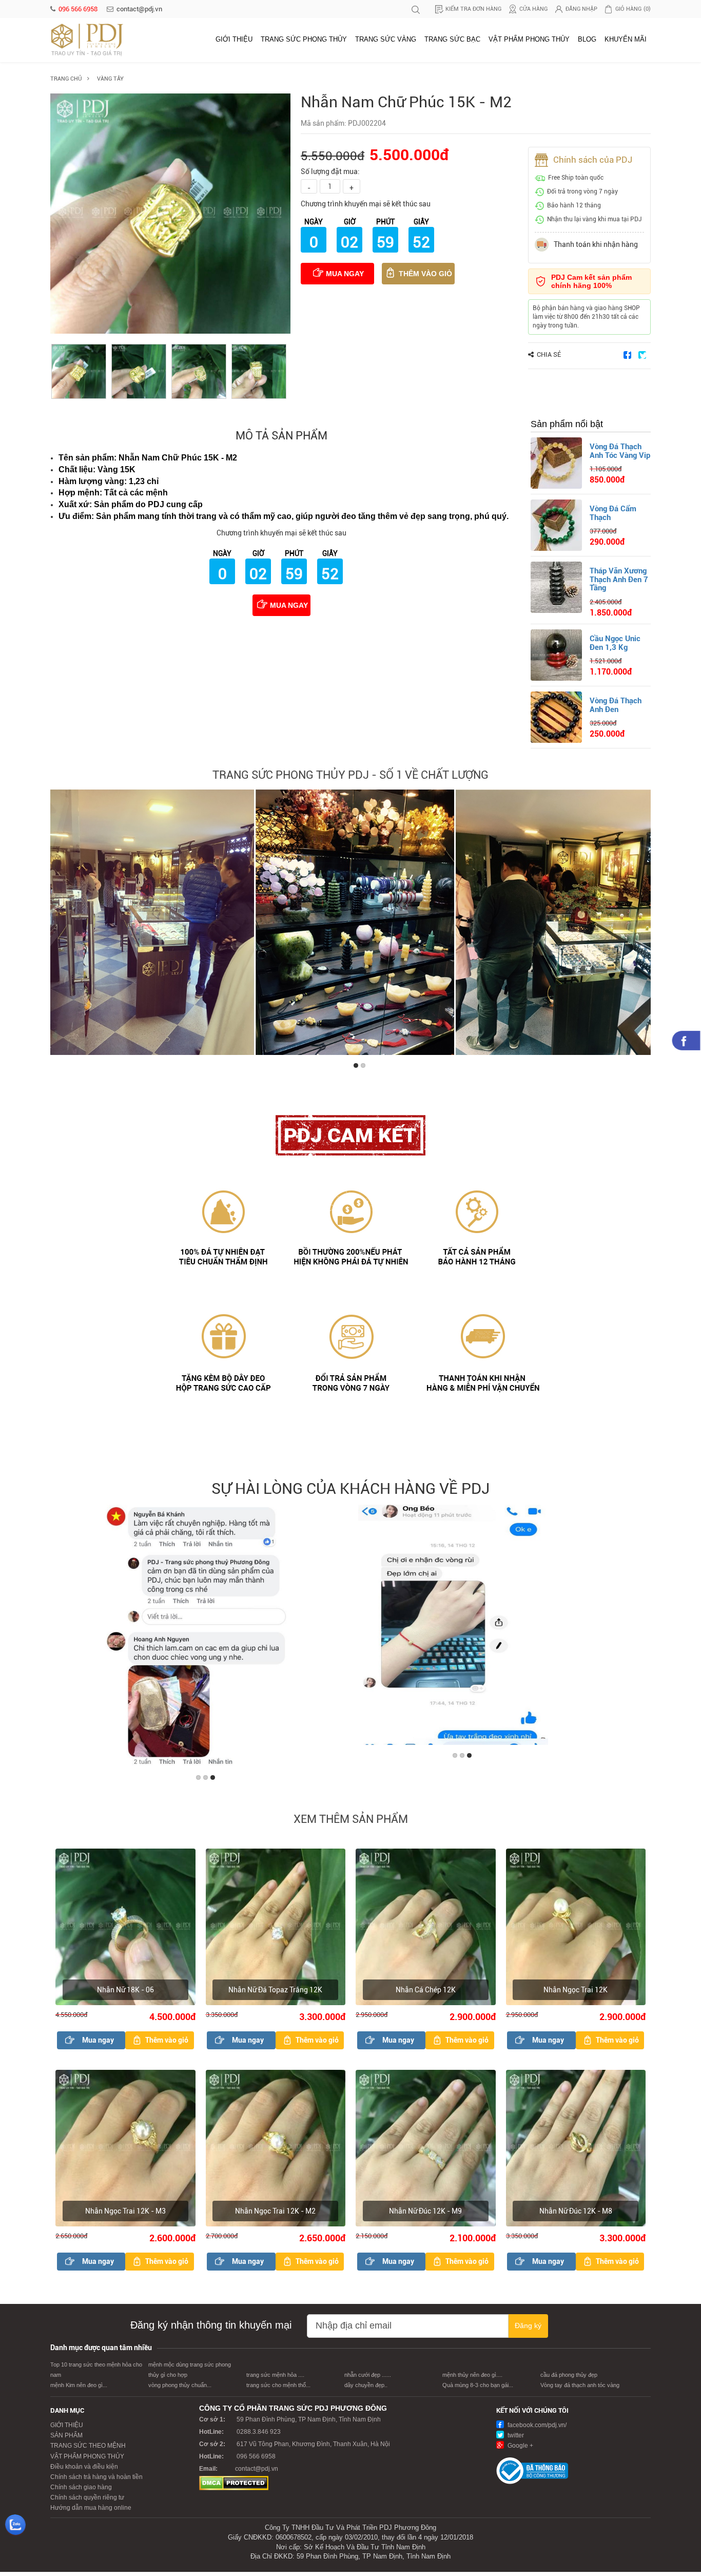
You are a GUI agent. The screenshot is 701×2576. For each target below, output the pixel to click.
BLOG (587, 39)
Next (641, 925)
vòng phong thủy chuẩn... (180, 2390)
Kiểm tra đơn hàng (473, 9)
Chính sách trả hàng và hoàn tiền (96, 2482)
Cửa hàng (533, 9)
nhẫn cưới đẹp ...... (368, 2379)
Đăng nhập (581, 9)
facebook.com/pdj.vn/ (536, 2430)
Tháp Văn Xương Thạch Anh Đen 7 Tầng (619, 579)
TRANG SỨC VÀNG (386, 39)
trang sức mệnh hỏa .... (275, 2379)
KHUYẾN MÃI (626, 39)
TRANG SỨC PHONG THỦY (304, 39)
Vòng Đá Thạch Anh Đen (616, 705)
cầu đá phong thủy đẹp (569, 2379)
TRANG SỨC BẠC (452, 39)
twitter (515, 2440)
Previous (60, 925)
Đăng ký (528, 2330)
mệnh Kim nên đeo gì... (79, 2390)
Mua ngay (345, 274)
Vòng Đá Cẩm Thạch (613, 513)
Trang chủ (66, 79)
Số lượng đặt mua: (330, 171)
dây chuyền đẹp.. (366, 2390)
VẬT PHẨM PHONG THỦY (529, 39)
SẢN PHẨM (66, 2440)
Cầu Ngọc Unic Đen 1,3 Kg (615, 643)
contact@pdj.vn (139, 9)
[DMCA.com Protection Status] (234, 2487)
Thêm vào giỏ (425, 274)
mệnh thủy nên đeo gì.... (472, 2379)
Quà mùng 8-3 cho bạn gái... (478, 2390)
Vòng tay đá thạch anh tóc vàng (580, 2390)
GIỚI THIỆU (234, 39)
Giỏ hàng (633, 9)
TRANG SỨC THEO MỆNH (88, 2450)
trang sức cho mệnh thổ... (278, 2390)
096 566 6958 (79, 9)
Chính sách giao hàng (81, 2492)
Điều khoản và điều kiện (84, 2471)
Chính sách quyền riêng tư (87, 2502)
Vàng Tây (110, 79)
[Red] (79, 371)
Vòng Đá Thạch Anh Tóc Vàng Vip (620, 451)
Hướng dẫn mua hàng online (91, 2512)
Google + (520, 2450)
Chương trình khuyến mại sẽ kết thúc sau (366, 204)
